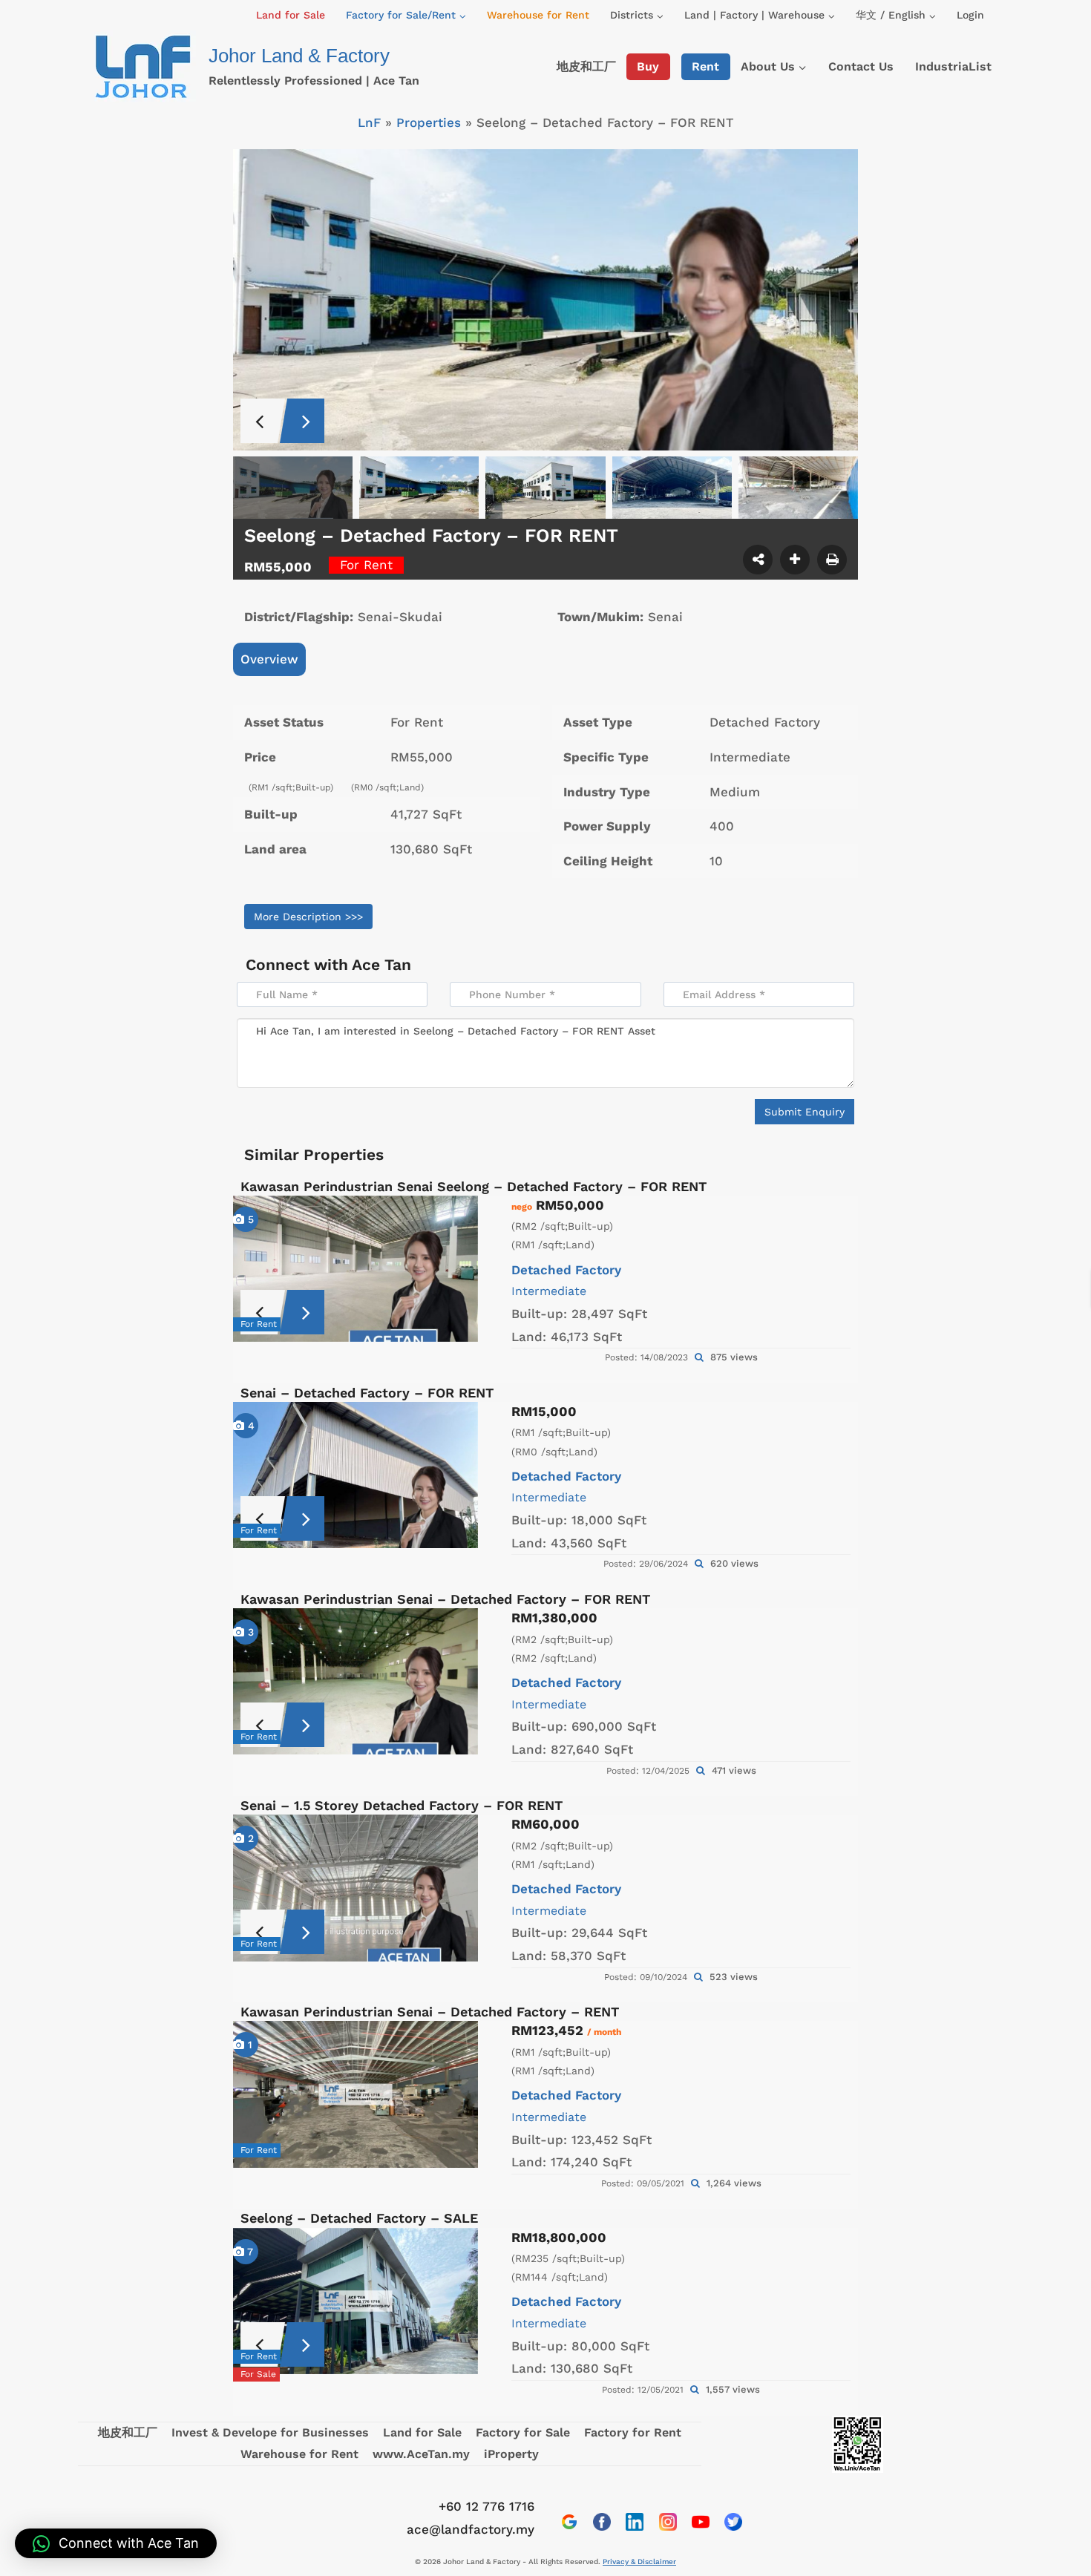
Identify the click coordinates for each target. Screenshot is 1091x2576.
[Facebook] (602, 2522)
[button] (116, 2543)
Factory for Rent (633, 2432)
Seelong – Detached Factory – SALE (359, 2218)
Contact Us (861, 66)
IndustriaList (953, 66)
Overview (269, 659)
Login (970, 15)
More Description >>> (308, 917)
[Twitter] (733, 2522)
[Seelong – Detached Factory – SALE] (356, 2301)
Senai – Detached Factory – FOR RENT (367, 1393)
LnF (369, 122)
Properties (429, 122)
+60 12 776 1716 (486, 2506)
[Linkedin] (635, 2522)
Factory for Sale (523, 2432)
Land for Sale (291, 15)
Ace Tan (381, 964)
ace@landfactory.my (471, 2529)
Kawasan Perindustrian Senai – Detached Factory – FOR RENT (445, 1599)
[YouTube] (701, 2522)
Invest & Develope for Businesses (270, 2432)
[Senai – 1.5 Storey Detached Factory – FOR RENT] (356, 1888)
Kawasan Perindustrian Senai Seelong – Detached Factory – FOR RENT (474, 1186)
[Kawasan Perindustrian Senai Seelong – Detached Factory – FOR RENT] (356, 1269)
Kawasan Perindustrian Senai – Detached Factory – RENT (430, 2012)
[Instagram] (668, 2522)
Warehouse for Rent (538, 15)
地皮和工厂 (586, 66)
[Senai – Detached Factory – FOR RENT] (356, 1475)
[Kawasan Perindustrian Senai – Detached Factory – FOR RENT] (356, 1681)
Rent (705, 66)
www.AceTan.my (421, 2454)
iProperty (511, 2454)
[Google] (569, 2522)
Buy (648, 66)
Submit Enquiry (805, 1112)
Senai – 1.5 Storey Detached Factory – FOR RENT (402, 1805)
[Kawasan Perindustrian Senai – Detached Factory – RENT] (356, 2094)
